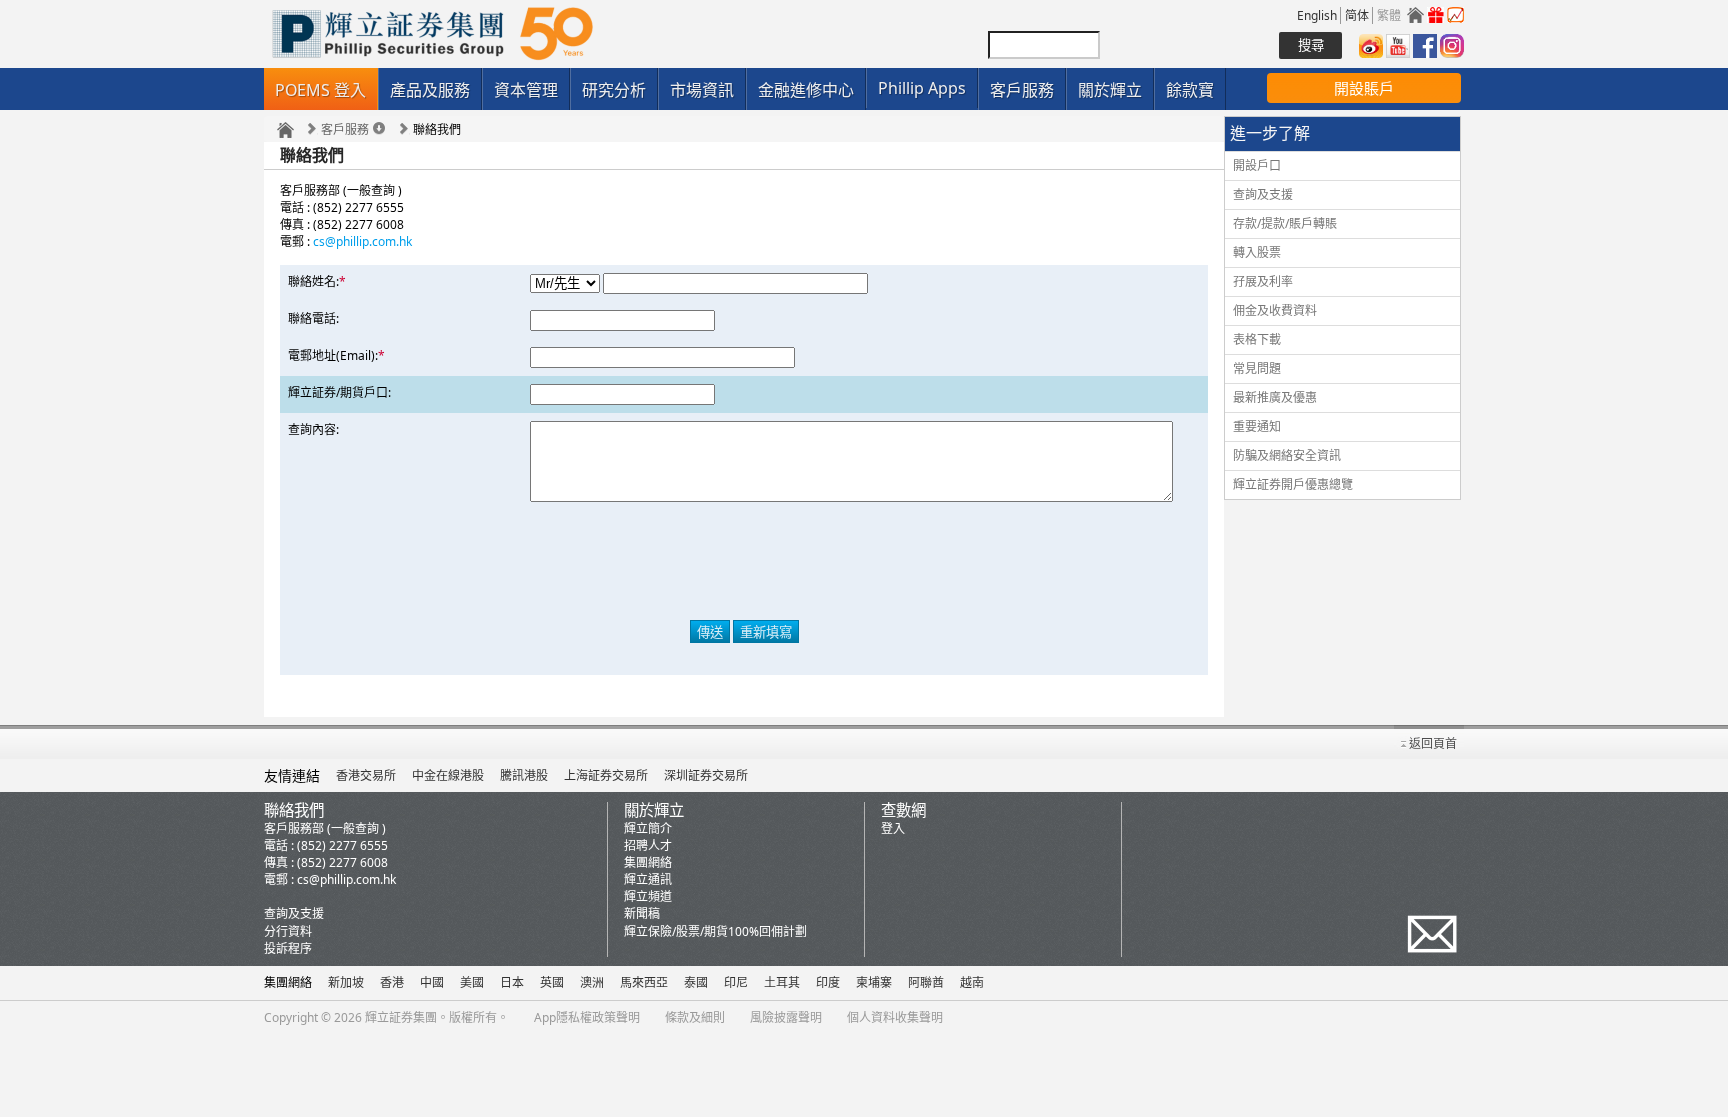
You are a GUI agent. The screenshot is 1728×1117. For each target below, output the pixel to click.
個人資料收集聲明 (895, 1017)
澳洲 (592, 982)
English (1317, 15)
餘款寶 (1190, 90)
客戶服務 (1022, 90)
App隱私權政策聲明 (587, 1017)
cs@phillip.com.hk (362, 241)
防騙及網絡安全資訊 (1287, 455)
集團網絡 (648, 862)
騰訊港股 (524, 775)
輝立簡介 (648, 828)
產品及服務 (430, 90)
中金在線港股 (448, 775)
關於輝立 (1110, 90)
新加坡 (346, 982)
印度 (828, 982)
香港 (392, 982)
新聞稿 (642, 913)
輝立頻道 (648, 896)
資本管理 (526, 90)
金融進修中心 (806, 90)
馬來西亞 (644, 982)
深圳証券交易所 (706, 775)
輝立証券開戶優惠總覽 (1293, 484)
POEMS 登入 (320, 90)
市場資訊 (702, 90)
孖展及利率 (1263, 281)
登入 (893, 828)
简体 (1357, 15)
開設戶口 (1257, 165)
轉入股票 (1257, 252)
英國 (552, 982)
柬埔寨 (874, 982)
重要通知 (1257, 426)
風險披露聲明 (786, 1017)
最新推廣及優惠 (1275, 397)
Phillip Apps (922, 88)
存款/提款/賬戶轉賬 (1285, 223)
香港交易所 (366, 775)
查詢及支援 (1263, 194)
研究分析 (614, 90)
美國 (472, 982)
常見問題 (1257, 368)
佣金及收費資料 (1275, 310)
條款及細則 (695, 1017)
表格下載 (1257, 339)
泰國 (696, 982)
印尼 (736, 982)
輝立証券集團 (401, 1017)
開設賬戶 (1364, 88)
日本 (512, 982)
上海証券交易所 (606, 775)
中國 (432, 982)
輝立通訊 (648, 879)
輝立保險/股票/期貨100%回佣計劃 (715, 931)
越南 (972, 982)
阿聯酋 (926, 982)
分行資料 (288, 931)
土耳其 (782, 982)
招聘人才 (648, 845)
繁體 (1389, 15)
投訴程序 (288, 948)
